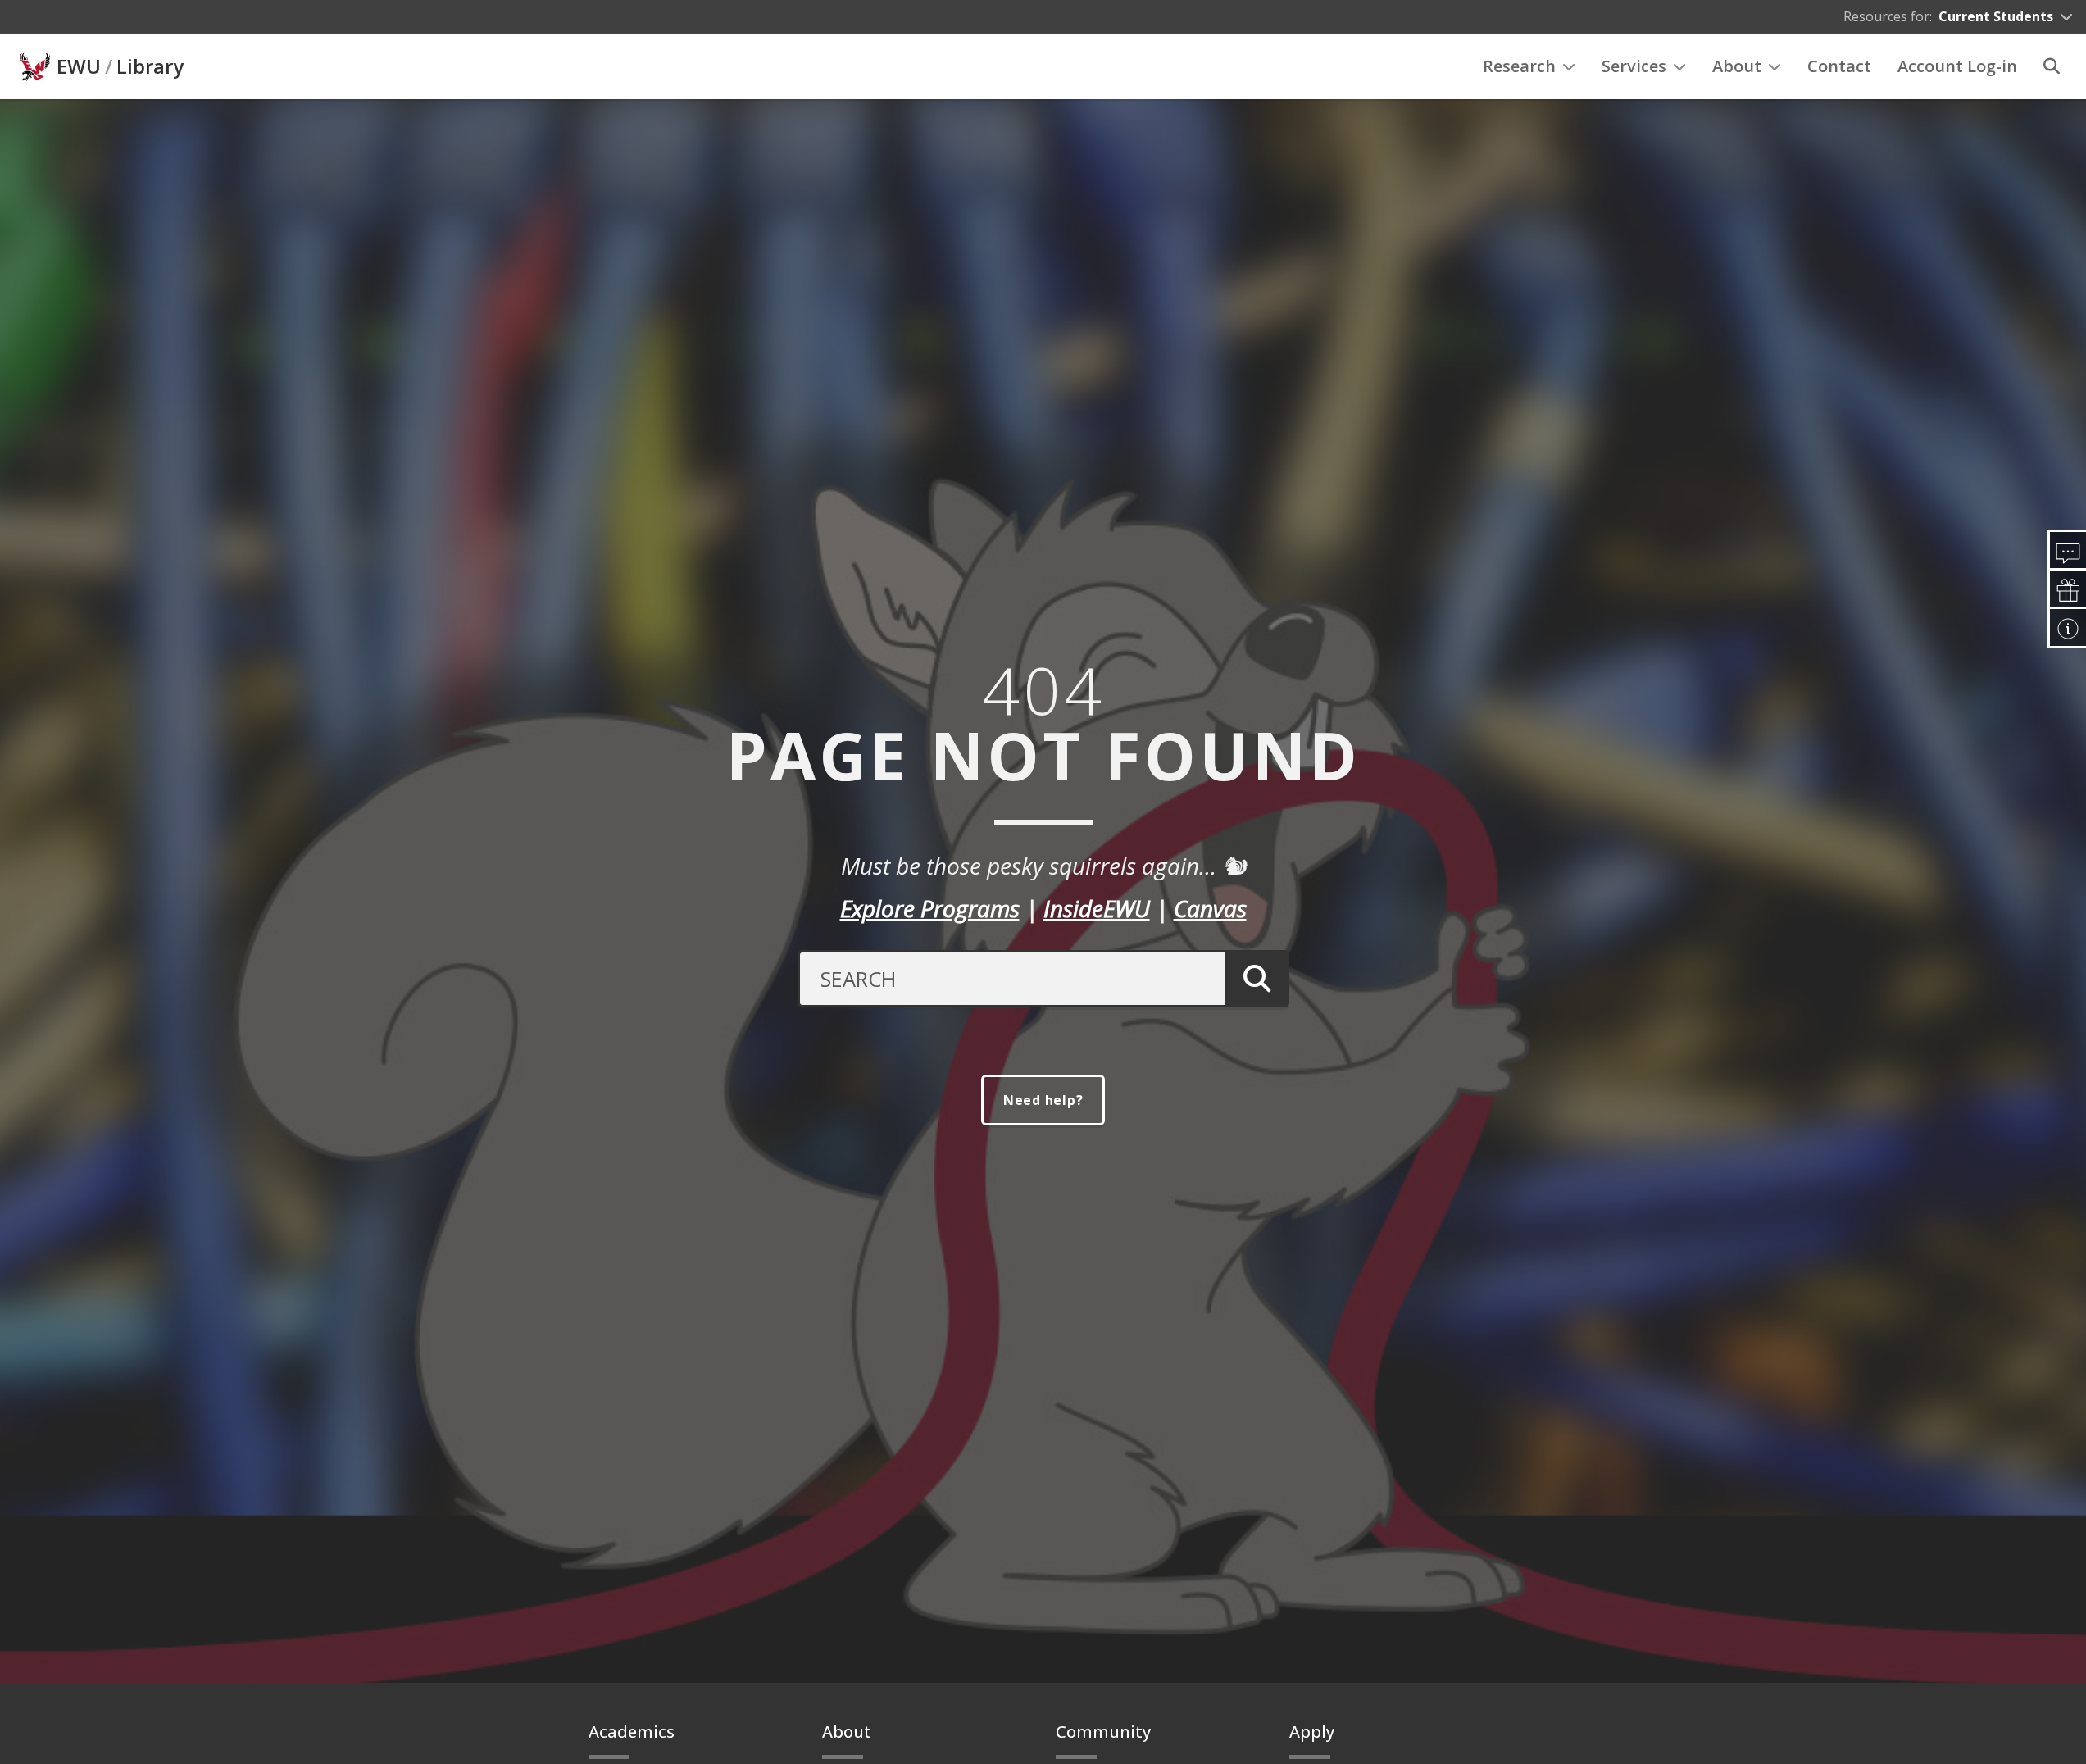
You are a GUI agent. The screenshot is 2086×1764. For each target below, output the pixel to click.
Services (1634, 66)
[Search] (2052, 66)
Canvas (1210, 908)
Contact (1839, 66)
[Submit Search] (1257, 979)
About (1737, 66)
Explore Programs (930, 908)
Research (1519, 66)
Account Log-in (1957, 66)
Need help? (1043, 1100)
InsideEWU (1097, 908)
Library (150, 66)
